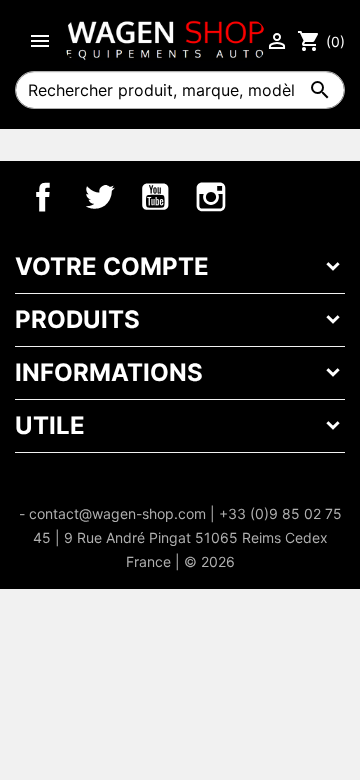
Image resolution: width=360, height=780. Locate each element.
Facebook (43, 197)
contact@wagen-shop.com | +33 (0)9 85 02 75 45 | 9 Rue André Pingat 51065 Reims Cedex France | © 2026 (185, 537)
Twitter (99, 197)
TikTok (267, 197)
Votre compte (112, 266)
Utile (50, 425)
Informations (109, 372)
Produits (77, 319)
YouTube (155, 197)
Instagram (211, 197)
